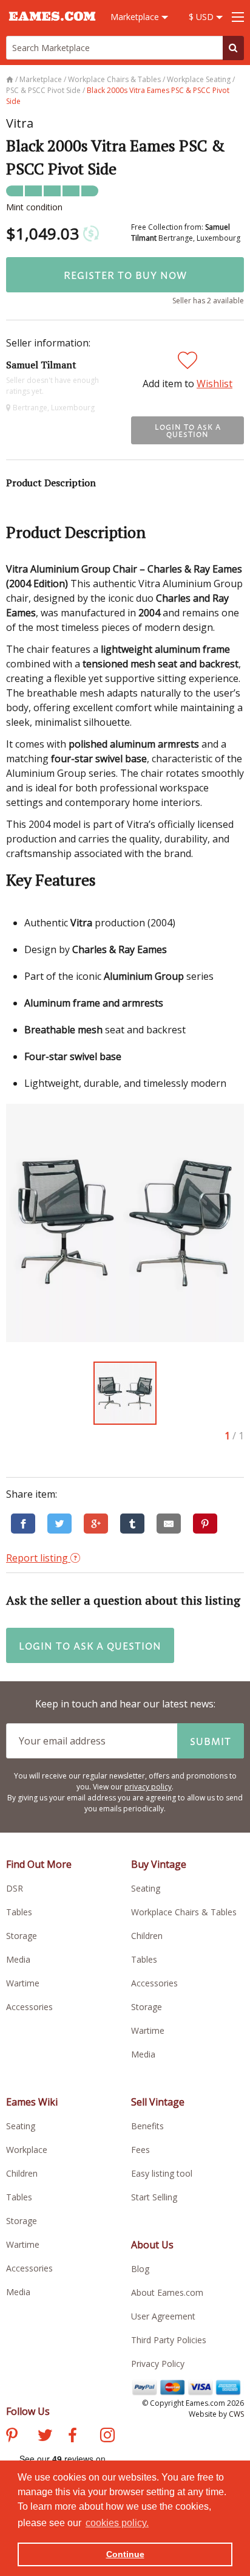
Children (147, 1936)
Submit (211, 1741)
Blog (140, 2269)
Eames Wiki (32, 2102)
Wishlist (215, 384)
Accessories (29, 2007)
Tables (19, 1912)
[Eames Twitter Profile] (45, 2437)
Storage (22, 1936)
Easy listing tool (162, 2173)
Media (18, 1959)
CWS (236, 2414)
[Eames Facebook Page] (73, 2437)
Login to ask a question (188, 430)
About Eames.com (167, 2292)
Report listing (38, 1558)
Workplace (27, 2150)
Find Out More (39, 1864)
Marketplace (136, 17)
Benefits (147, 2126)
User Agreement (163, 2316)
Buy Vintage (159, 1864)
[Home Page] (11, 79)
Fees (140, 2150)
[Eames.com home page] (52, 26)
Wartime (23, 1983)
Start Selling (154, 2197)
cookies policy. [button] (117, 2523)
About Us (152, 2245)
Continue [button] (125, 2554)
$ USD (202, 17)
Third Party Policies (169, 2340)
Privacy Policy (158, 2364)
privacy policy (148, 1787)
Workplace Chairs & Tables (184, 1912)
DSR (15, 1888)
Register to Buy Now (125, 275)
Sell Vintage (158, 2102)
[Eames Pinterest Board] (12, 2437)
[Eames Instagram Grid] (107, 2437)
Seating (146, 1888)
